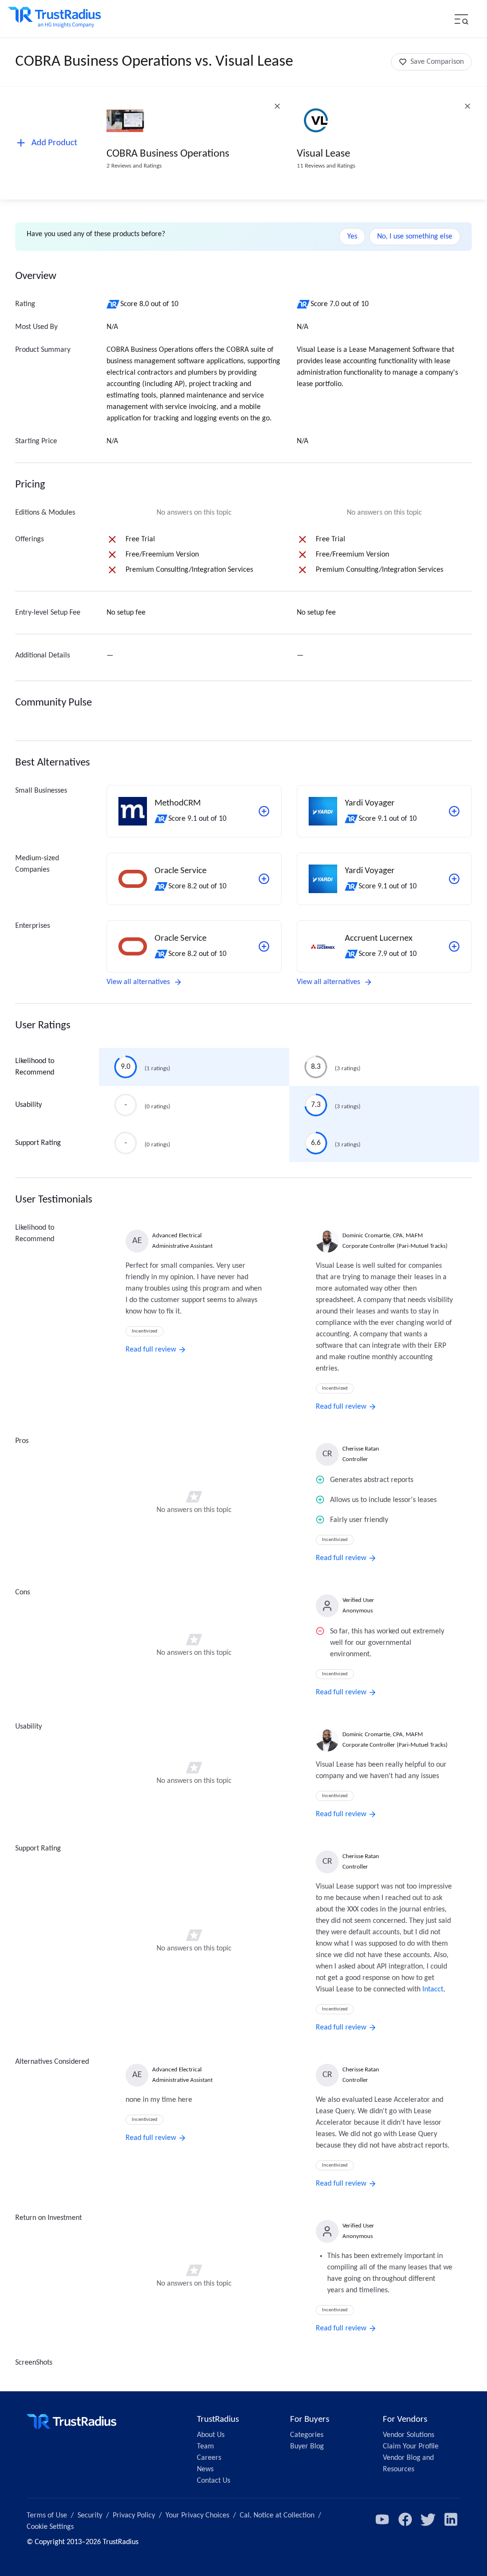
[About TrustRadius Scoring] (113, 304)
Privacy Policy (134, 2516)
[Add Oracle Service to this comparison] (264, 879)
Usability (29, 1105)
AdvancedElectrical (177, 1236)
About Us (211, 2435)
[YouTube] (382, 2519)
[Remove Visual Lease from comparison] (468, 106)
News (205, 2469)
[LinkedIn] (451, 2519)
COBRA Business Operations (168, 154)
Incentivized (145, 1331)
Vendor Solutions (409, 2435)
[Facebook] (405, 2519)
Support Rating (38, 1143)
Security (90, 2516)
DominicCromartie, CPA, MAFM (383, 1236)
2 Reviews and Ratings (134, 166)
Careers (209, 2458)
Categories (307, 2435)
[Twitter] (428, 2519)
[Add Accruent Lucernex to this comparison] (454, 946)
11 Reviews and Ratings (326, 166)
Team (205, 2447)
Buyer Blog (307, 2447)
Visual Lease (323, 154)
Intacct (433, 1989)
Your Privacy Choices (197, 2516)
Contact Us (214, 2481)
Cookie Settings (50, 2527)
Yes (352, 237)
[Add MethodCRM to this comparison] (264, 811)
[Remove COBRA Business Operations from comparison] (277, 106)
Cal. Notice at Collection (277, 2516)
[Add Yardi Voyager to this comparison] (454, 811)
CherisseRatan (361, 1449)
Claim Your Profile (411, 2447)
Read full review (151, 1350)
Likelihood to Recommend (35, 1067)
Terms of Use (47, 2516)
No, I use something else (415, 237)
